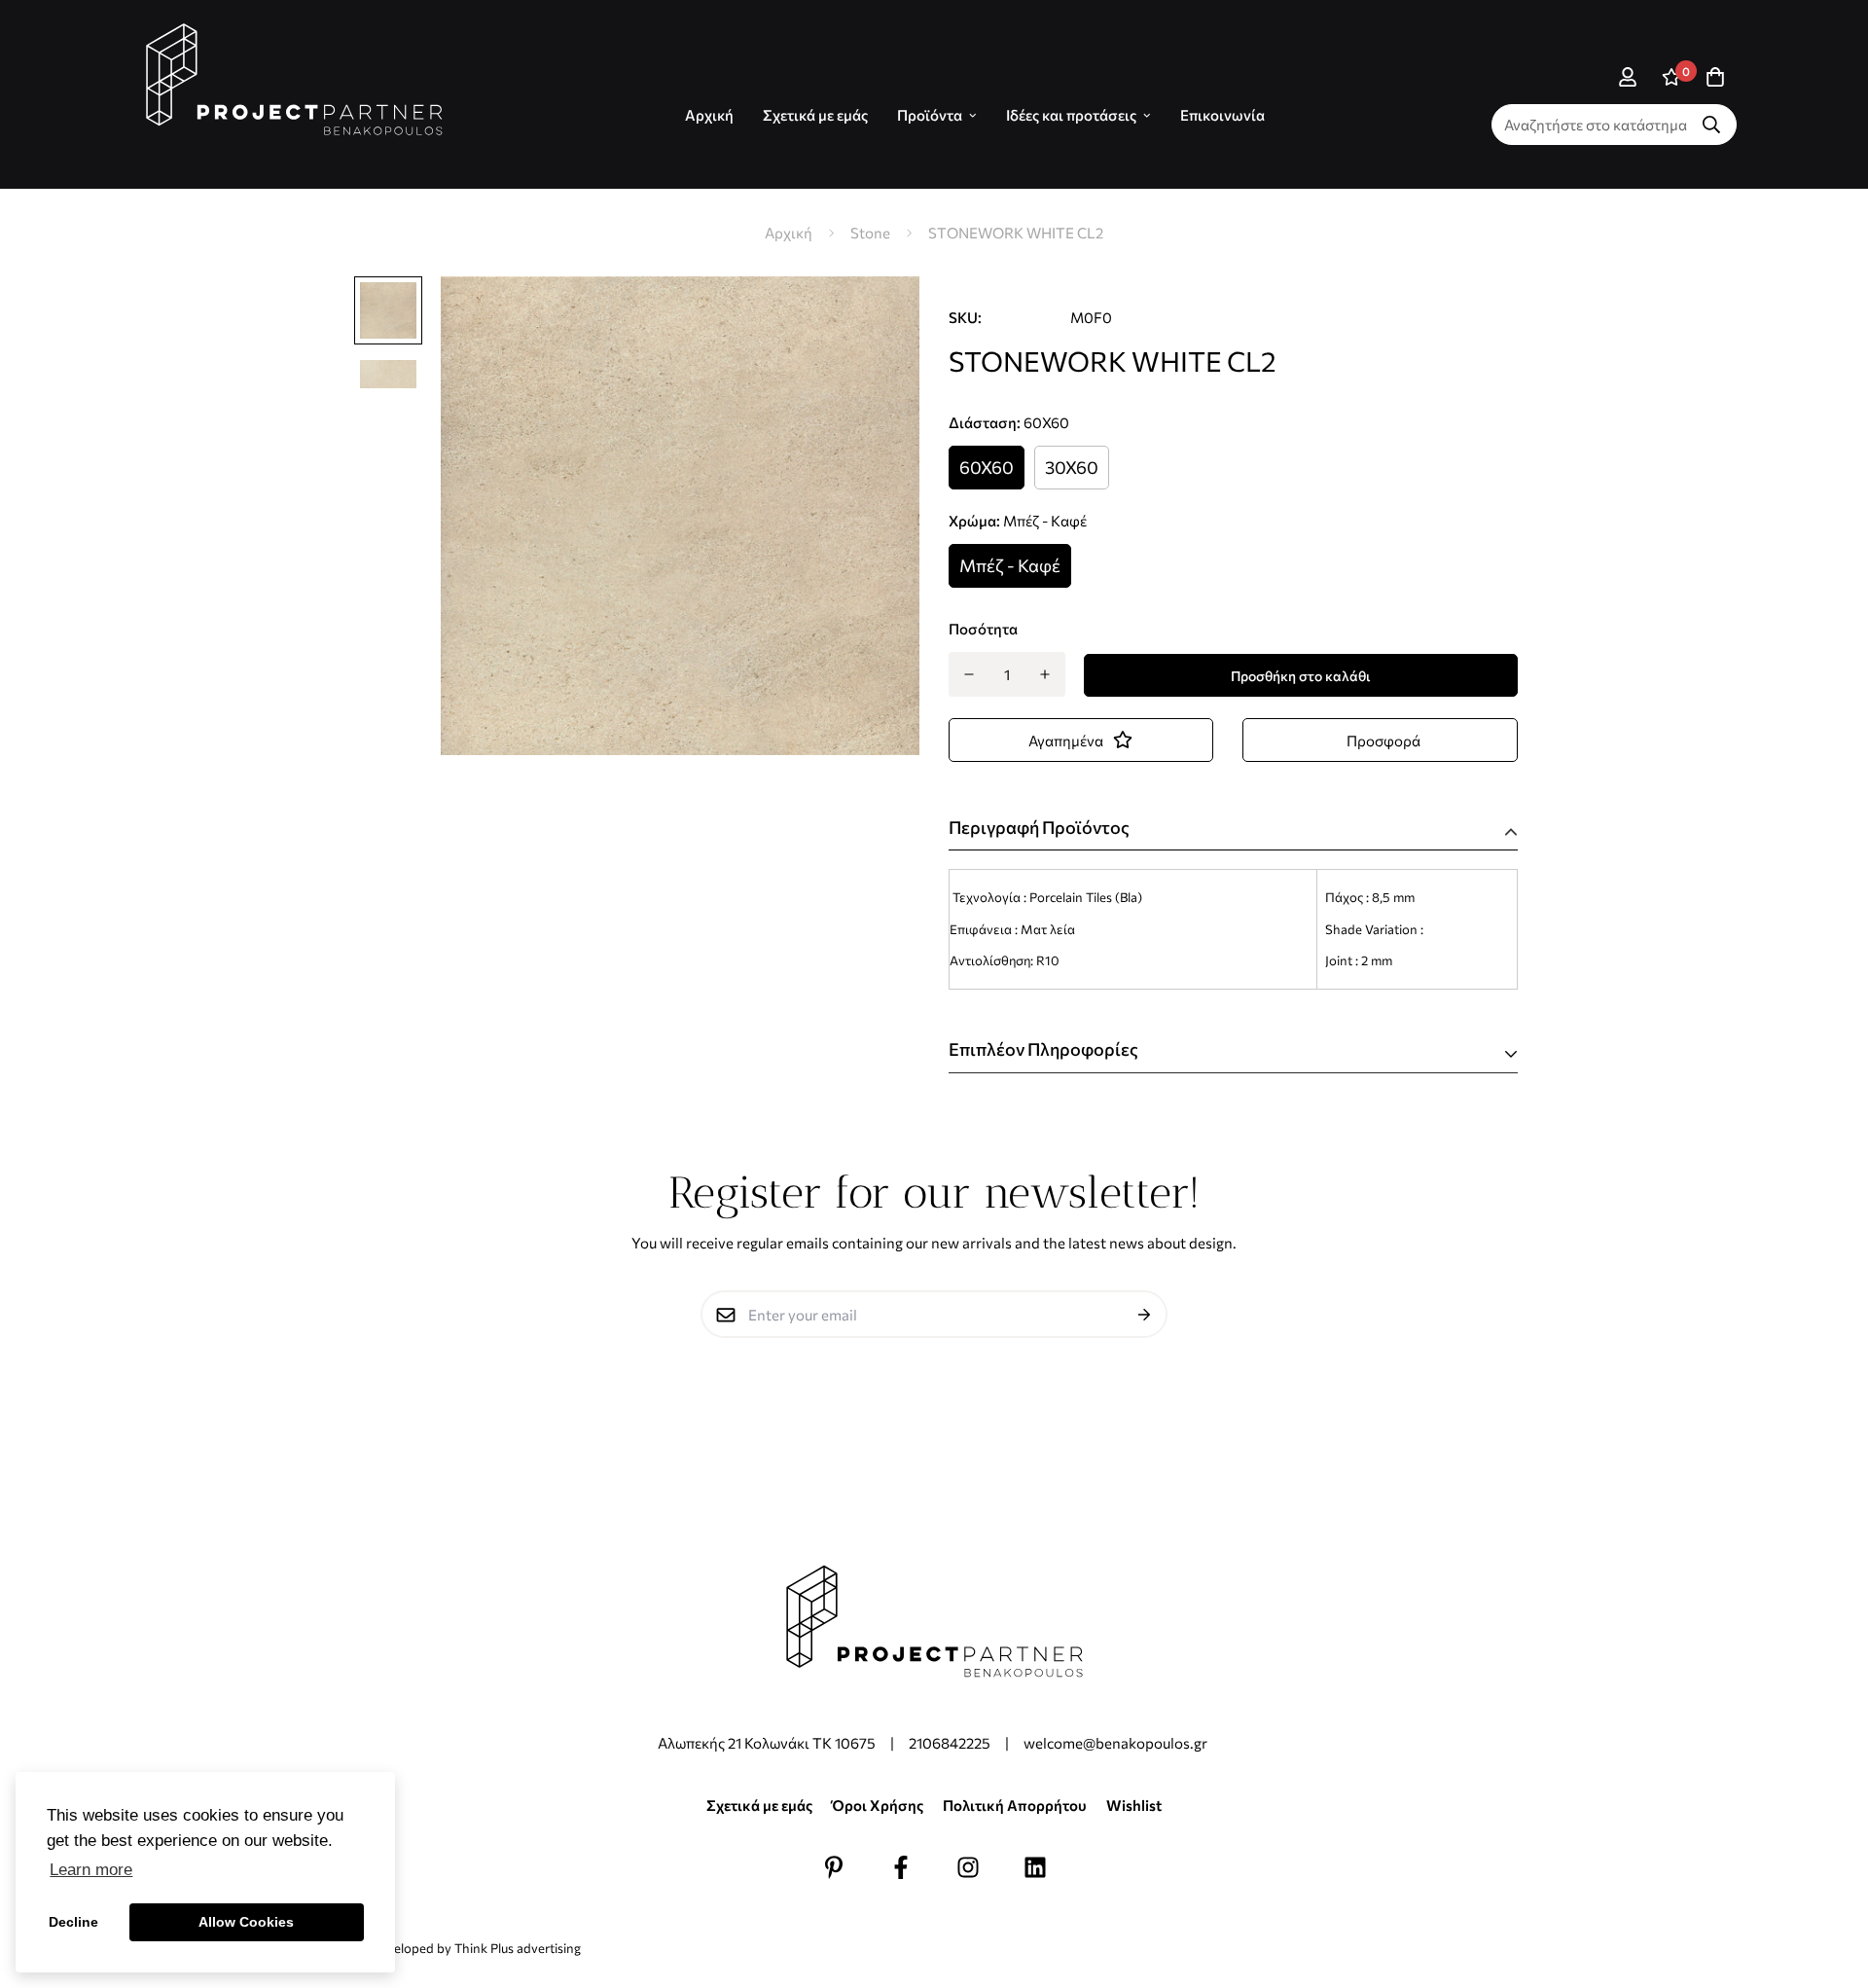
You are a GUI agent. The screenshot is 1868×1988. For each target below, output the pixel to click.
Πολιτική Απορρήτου (1015, 1805)
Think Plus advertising (518, 1948)
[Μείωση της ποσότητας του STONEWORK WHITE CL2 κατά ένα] (969, 674)
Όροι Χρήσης (878, 1805)
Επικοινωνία (1222, 115)
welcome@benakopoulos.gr (1117, 1743)
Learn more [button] (91, 1870)
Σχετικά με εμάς (815, 115)
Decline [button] (73, 1922)
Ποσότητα (983, 629)
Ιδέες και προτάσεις (1071, 115)
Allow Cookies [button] (246, 1922)
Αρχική (789, 233)
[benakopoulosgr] (294, 80)
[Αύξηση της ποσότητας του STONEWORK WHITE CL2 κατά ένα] (1045, 674)
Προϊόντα (930, 115)
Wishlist (1134, 1805)
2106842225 (950, 1743)
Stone (870, 233)
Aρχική (709, 115)
